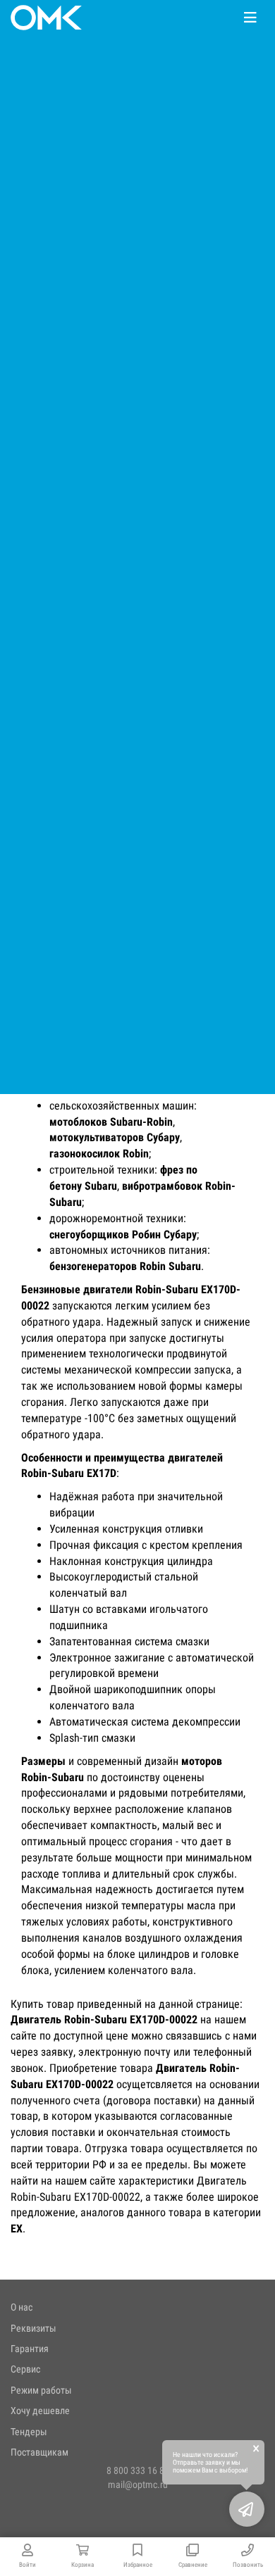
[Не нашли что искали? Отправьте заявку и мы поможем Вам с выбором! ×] (247, 2509)
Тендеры (29, 2432)
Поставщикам (39, 2452)
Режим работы (41, 2390)
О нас (22, 2307)
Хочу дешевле (40, 2411)
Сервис (25, 2369)
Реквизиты (33, 2328)
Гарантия (30, 2349)
